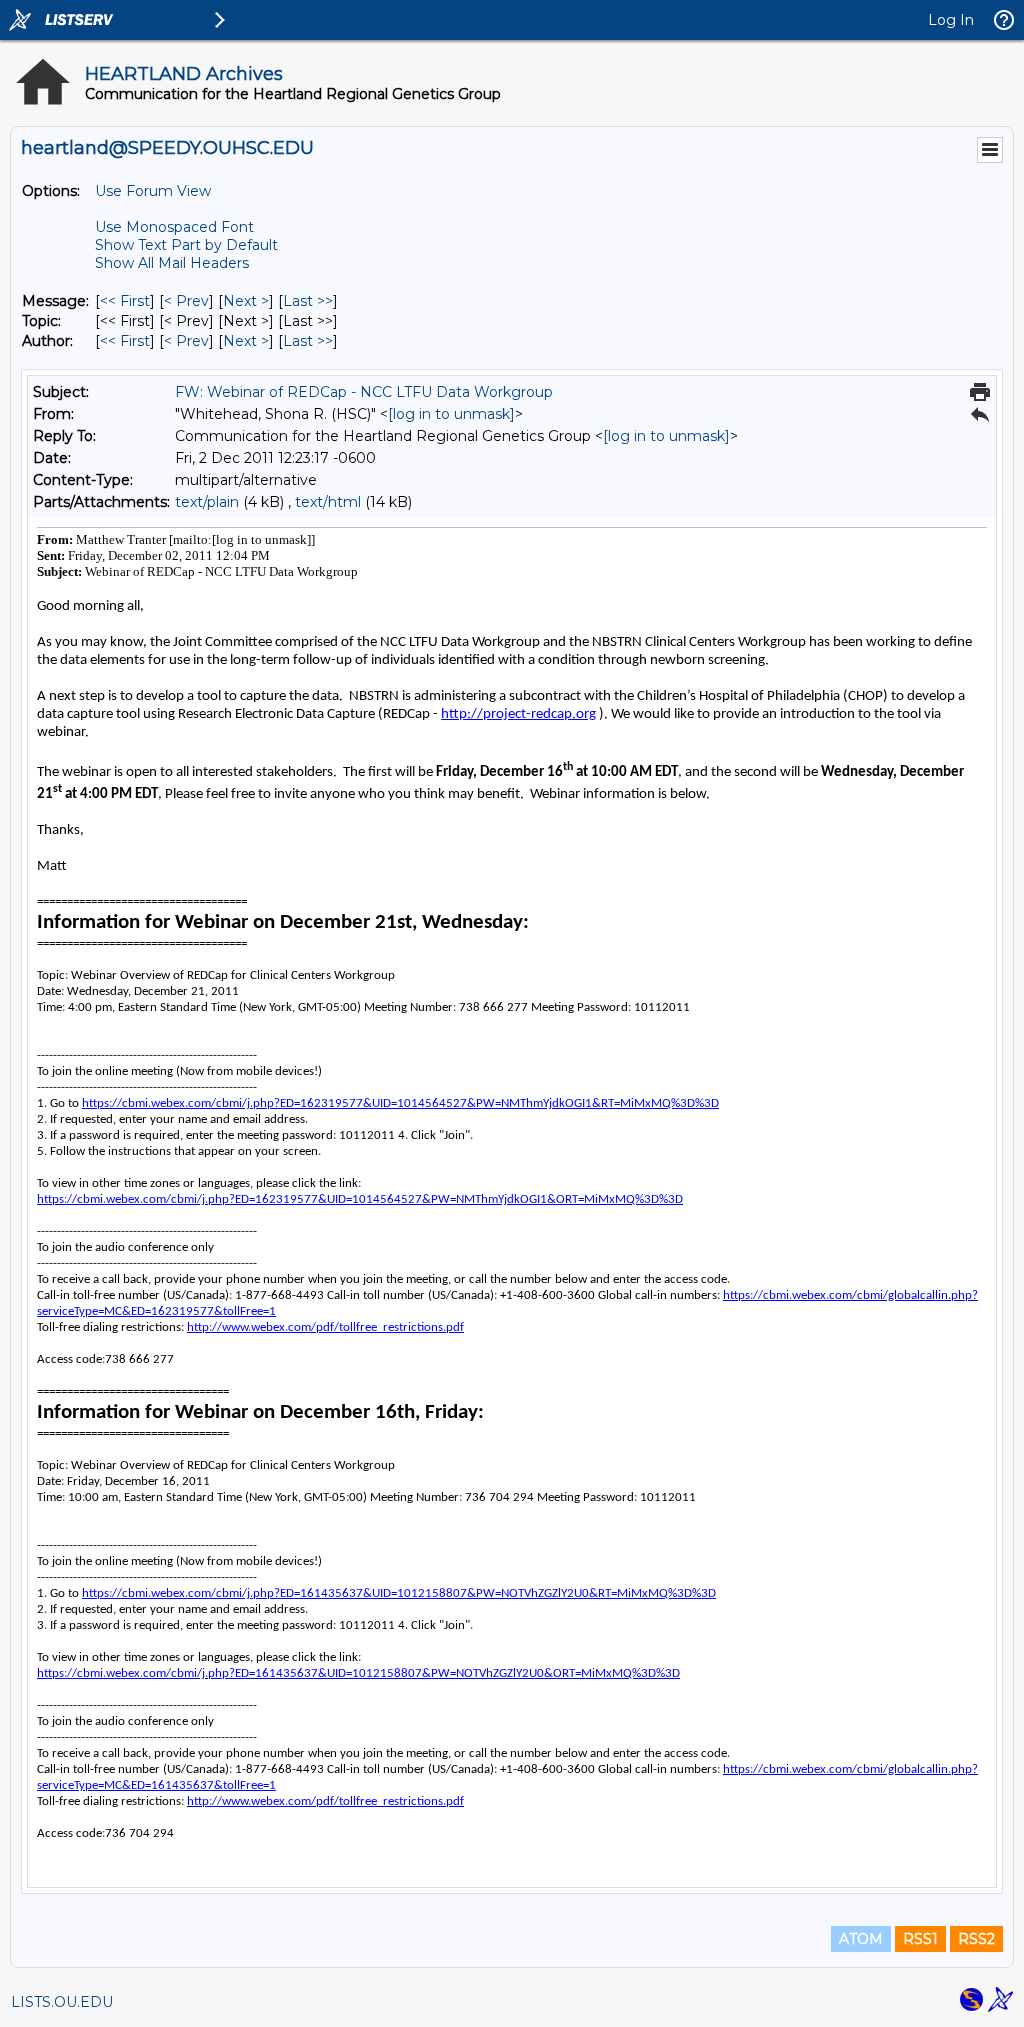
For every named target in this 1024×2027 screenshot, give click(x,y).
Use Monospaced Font (174, 227)
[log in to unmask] (451, 414)
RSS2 (976, 1939)
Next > (246, 301)
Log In (951, 20)
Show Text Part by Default (186, 245)
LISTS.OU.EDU (62, 2002)
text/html (328, 502)
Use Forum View (153, 191)
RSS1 (920, 1939)
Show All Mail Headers (172, 263)
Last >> (308, 301)
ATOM (861, 1939)
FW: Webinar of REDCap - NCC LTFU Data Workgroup (364, 392)
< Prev (186, 301)
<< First (125, 301)
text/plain (207, 502)
